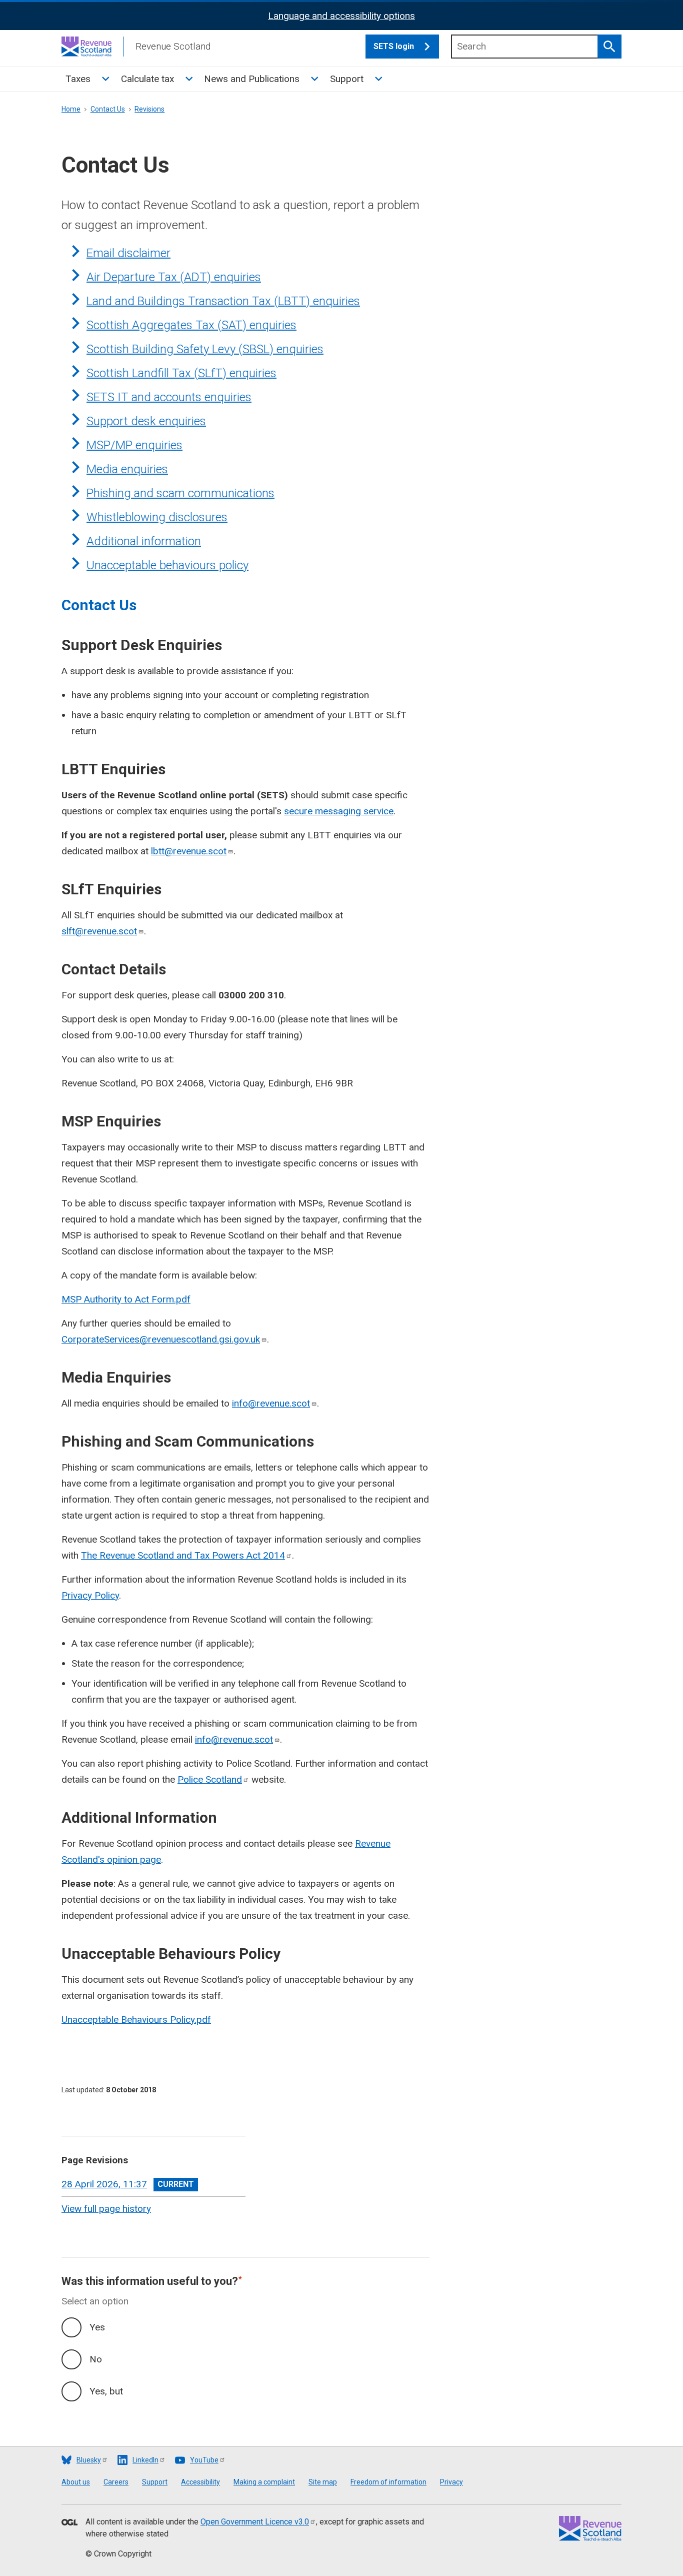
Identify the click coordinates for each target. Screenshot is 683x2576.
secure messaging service (339, 811)
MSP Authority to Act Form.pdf (126, 1299)
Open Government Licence (255, 2522)
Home (71, 109)
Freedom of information (388, 2482)
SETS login (394, 46)
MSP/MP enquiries (134, 445)
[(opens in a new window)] (69, 2523)
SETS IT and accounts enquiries (169, 397)
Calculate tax (147, 79)
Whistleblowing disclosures (157, 517)
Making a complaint (264, 2482)
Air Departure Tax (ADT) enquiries (174, 277)
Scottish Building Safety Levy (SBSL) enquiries (205, 349)
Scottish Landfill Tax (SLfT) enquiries (181, 373)
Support (347, 79)
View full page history (106, 2209)
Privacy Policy (90, 1595)
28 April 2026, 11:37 (104, 2184)
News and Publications (252, 79)
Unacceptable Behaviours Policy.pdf (136, 2020)
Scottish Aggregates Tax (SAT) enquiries (191, 325)
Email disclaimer (128, 253)
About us (76, 2482)
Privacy (451, 2482)
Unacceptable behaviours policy (167, 565)
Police (210, 1779)
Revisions (149, 109)
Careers (116, 2482)
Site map (323, 2482)
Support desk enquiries (146, 421)
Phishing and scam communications (180, 493)
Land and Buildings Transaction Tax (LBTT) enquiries (223, 301)
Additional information (144, 541)
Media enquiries (127, 469)
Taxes (78, 79)
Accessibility (200, 2482)
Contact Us (108, 109)
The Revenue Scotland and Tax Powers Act (183, 1555)
